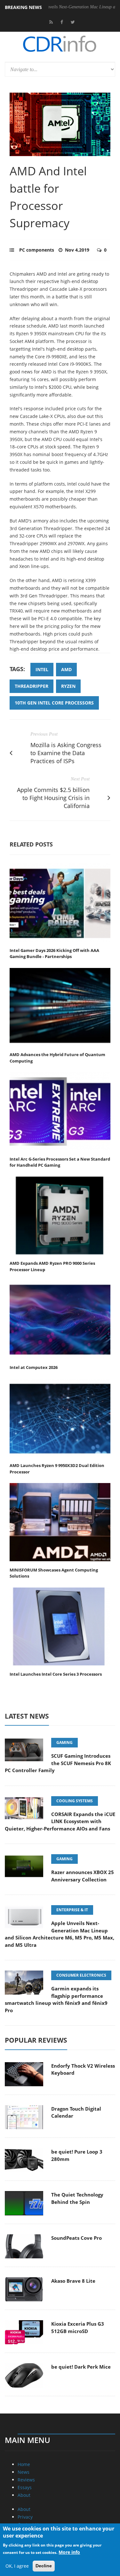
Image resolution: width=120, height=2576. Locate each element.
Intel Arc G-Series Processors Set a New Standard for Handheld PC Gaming (60, 1162)
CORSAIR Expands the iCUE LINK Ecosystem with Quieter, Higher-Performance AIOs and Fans (60, 1821)
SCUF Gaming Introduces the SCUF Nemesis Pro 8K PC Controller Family (58, 1763)
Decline (44, 2566)
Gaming (64, 1742)
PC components (37, 250)
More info (69, 2552)
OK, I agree (17, 2566)
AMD (66, 669)
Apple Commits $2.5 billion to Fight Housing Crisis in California (53, 798)
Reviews (26, 2480)
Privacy (25, 2517)
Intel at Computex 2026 (34, 1367)
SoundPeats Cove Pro (76, 2238)
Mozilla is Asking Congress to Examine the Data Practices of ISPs (66, 753)
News (24, 2472)
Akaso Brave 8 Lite (73, 2281)
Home (24, 2464)
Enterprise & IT (72, 1910)
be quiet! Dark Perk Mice (81, 2367)
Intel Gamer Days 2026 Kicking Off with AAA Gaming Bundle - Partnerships (54, 954)
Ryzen (68, 686)
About (24, 2495)
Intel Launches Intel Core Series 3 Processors (56, 1674)
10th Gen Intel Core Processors (54, 703)
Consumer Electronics (81, 1975)
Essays (25, 2487)
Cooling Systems (75, 1801)
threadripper (32, 686)
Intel (42, 669)
